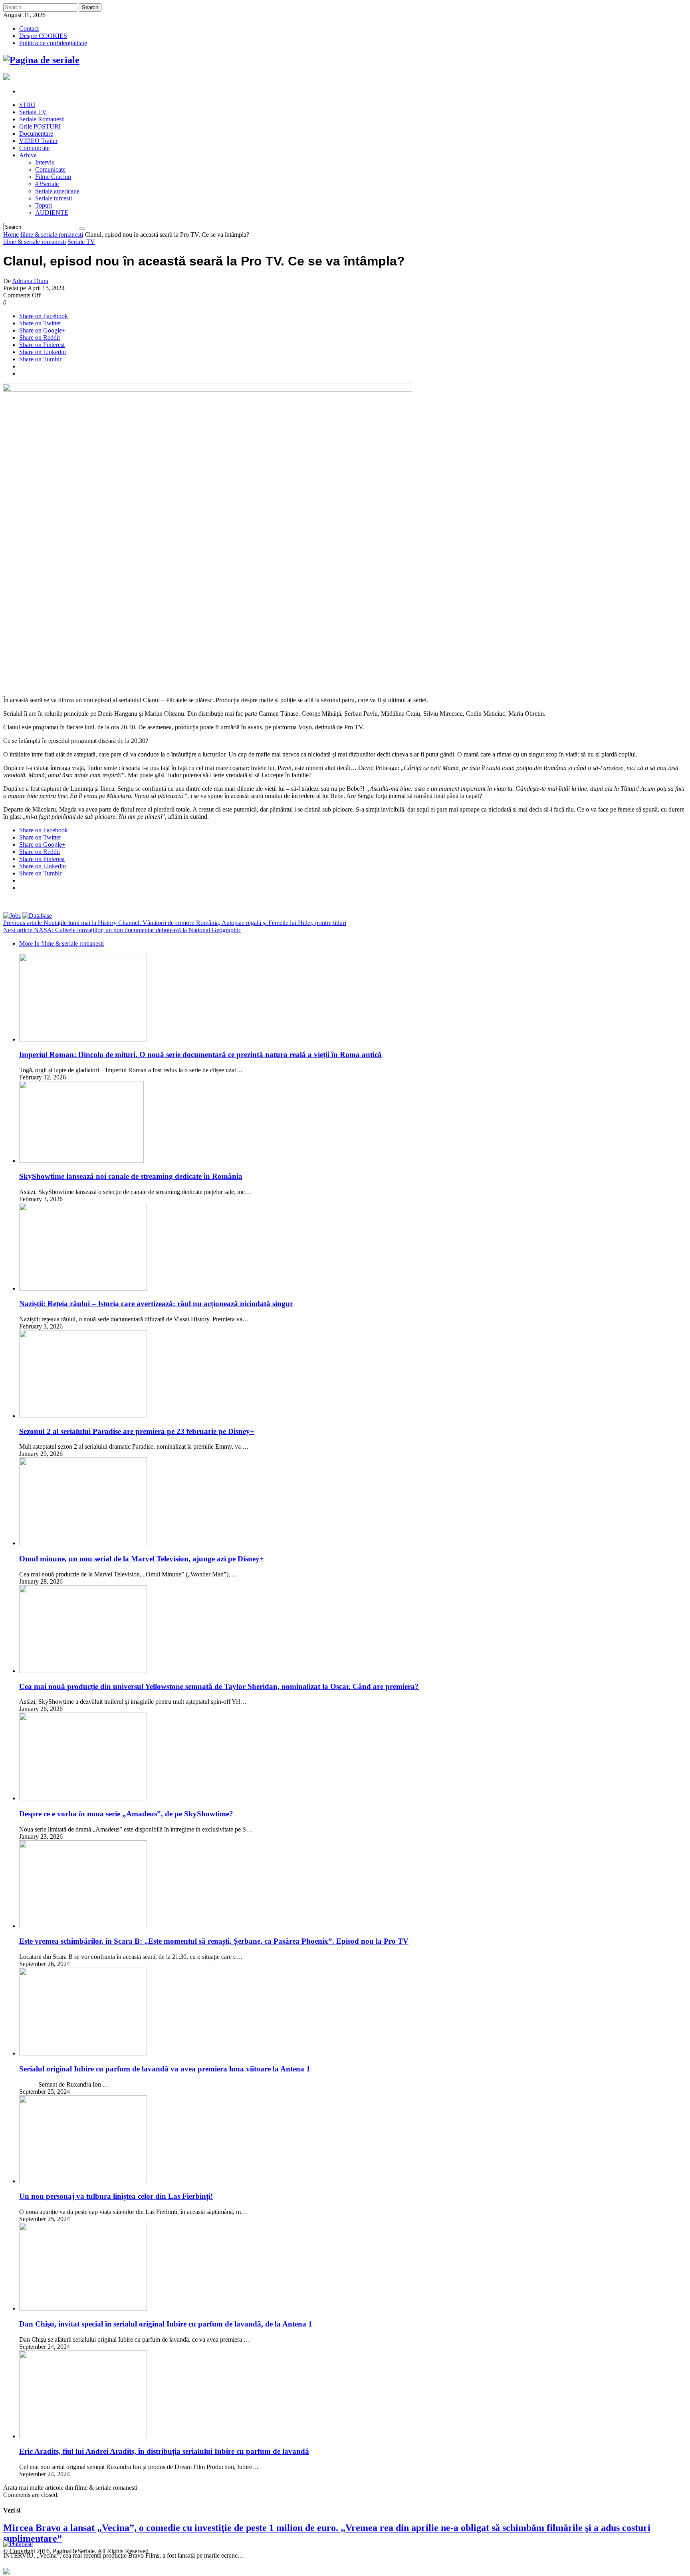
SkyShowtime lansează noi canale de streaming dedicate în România (131, 1176)
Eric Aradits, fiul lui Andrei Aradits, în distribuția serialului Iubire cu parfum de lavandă (164, 2451)
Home (11, 235)
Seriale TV (81, 242)
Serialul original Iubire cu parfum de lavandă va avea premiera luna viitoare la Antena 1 (165, 2069)
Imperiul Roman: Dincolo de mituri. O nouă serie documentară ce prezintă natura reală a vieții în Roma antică (200, 1054)
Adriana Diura (30, 281)
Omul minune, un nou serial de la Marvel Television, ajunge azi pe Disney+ (142, 1559)
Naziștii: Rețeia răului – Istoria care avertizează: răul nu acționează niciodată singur (156, 1304)
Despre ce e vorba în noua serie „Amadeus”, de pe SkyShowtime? (126, 1814)
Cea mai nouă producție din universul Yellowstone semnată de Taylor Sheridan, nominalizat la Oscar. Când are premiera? (219, 1686)
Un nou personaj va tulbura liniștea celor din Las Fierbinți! (116, 2196)
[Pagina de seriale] (41, 60)
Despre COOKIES (43, 36)
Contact (29, 29)
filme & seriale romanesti (52, 235)
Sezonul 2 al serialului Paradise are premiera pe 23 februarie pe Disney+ (137, 1431)
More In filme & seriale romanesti (61, 943)
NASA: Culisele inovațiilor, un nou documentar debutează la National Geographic (122, 930)
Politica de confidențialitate (53, 43)
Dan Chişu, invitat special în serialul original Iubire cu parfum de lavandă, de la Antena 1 (166, 2324)
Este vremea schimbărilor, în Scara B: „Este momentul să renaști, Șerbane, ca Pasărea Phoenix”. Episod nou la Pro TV (214, 1941)
